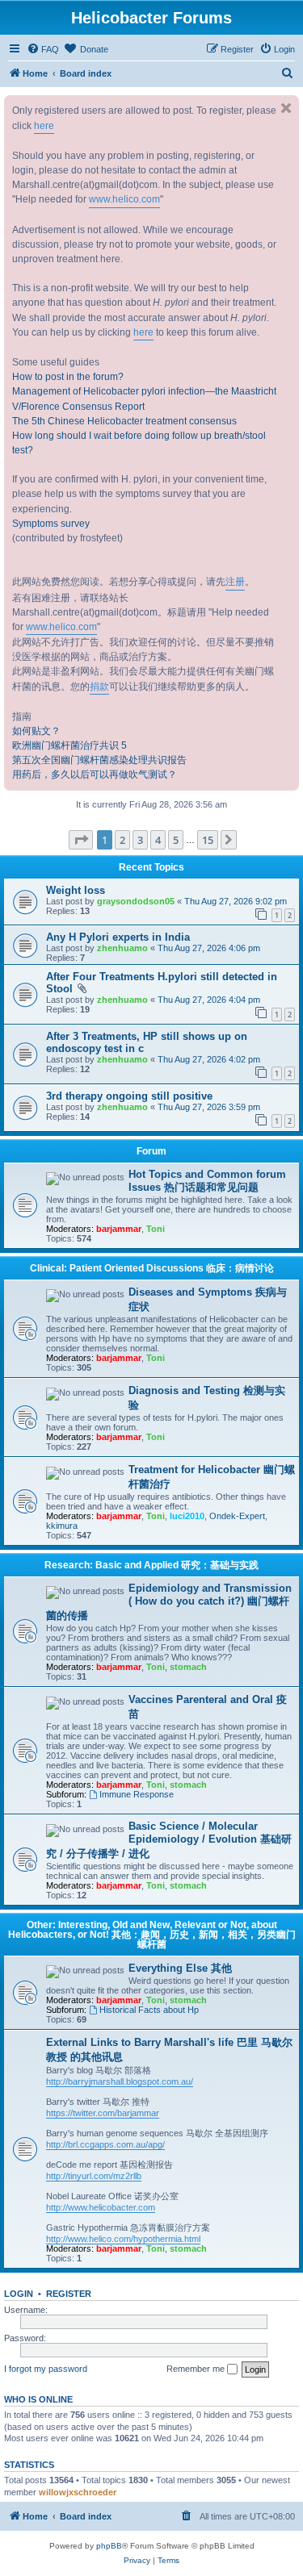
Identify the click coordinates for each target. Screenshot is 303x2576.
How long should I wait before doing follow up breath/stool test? (139, 443)
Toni (156, 1229)
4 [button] (158, 840)
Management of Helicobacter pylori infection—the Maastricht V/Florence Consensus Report (144, 399)
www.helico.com (124, 199)
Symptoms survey (51, 524)
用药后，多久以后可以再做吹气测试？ (95, 774)
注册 (235, 582)
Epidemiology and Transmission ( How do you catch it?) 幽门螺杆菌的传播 (169, 1602)
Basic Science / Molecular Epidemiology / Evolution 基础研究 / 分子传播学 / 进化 (169, 1840)
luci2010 (187, 1516)
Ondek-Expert (237, 1516)
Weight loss (76, 890)
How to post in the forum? (68, 377)
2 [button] (122, 840)
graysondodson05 (136, 901)
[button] (81, 840)
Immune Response (137, 1794)
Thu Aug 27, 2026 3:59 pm (209, 1107)
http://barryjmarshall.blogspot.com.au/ (120, 2081)
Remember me (197, 2369)
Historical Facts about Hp (149, 2010)
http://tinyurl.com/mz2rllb (94, 2176)
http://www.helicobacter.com (101, 2207)
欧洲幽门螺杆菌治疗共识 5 (69, 745)
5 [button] (176, 840)
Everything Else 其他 (180, 1968)
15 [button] (208, 840)
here (44, 126)
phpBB (109, 2546)
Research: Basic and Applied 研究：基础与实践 (151, 1565)
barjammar (119, 1229)
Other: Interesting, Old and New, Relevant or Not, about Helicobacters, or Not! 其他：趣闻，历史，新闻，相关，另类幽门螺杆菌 (152, 1935)
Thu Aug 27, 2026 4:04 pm (209, 1000)
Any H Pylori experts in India (118, 937)
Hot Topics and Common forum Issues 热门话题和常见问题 (207, 1181)
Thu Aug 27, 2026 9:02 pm (236, 901)
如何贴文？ (36, 731)
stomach (188, 1667)
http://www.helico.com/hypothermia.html (123, 2239)
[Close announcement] (286, 108)
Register (69, 2294)
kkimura (62, 1526)
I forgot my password (46, 2369)
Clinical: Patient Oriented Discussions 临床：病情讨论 (152, 1268)
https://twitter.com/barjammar (103, 2113)
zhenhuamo (122, 948)
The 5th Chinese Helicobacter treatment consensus (124, 421)
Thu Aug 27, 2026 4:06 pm (209, 948)
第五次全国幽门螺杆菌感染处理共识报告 (99, 760)
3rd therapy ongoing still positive (129, 1096)
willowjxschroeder (78, 2492)
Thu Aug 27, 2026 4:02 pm (209, 1059)
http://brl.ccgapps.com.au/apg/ (105, 2144)
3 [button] (140, 840)
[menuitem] (43, 49)
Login (19, 2294)
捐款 (99, 687)
